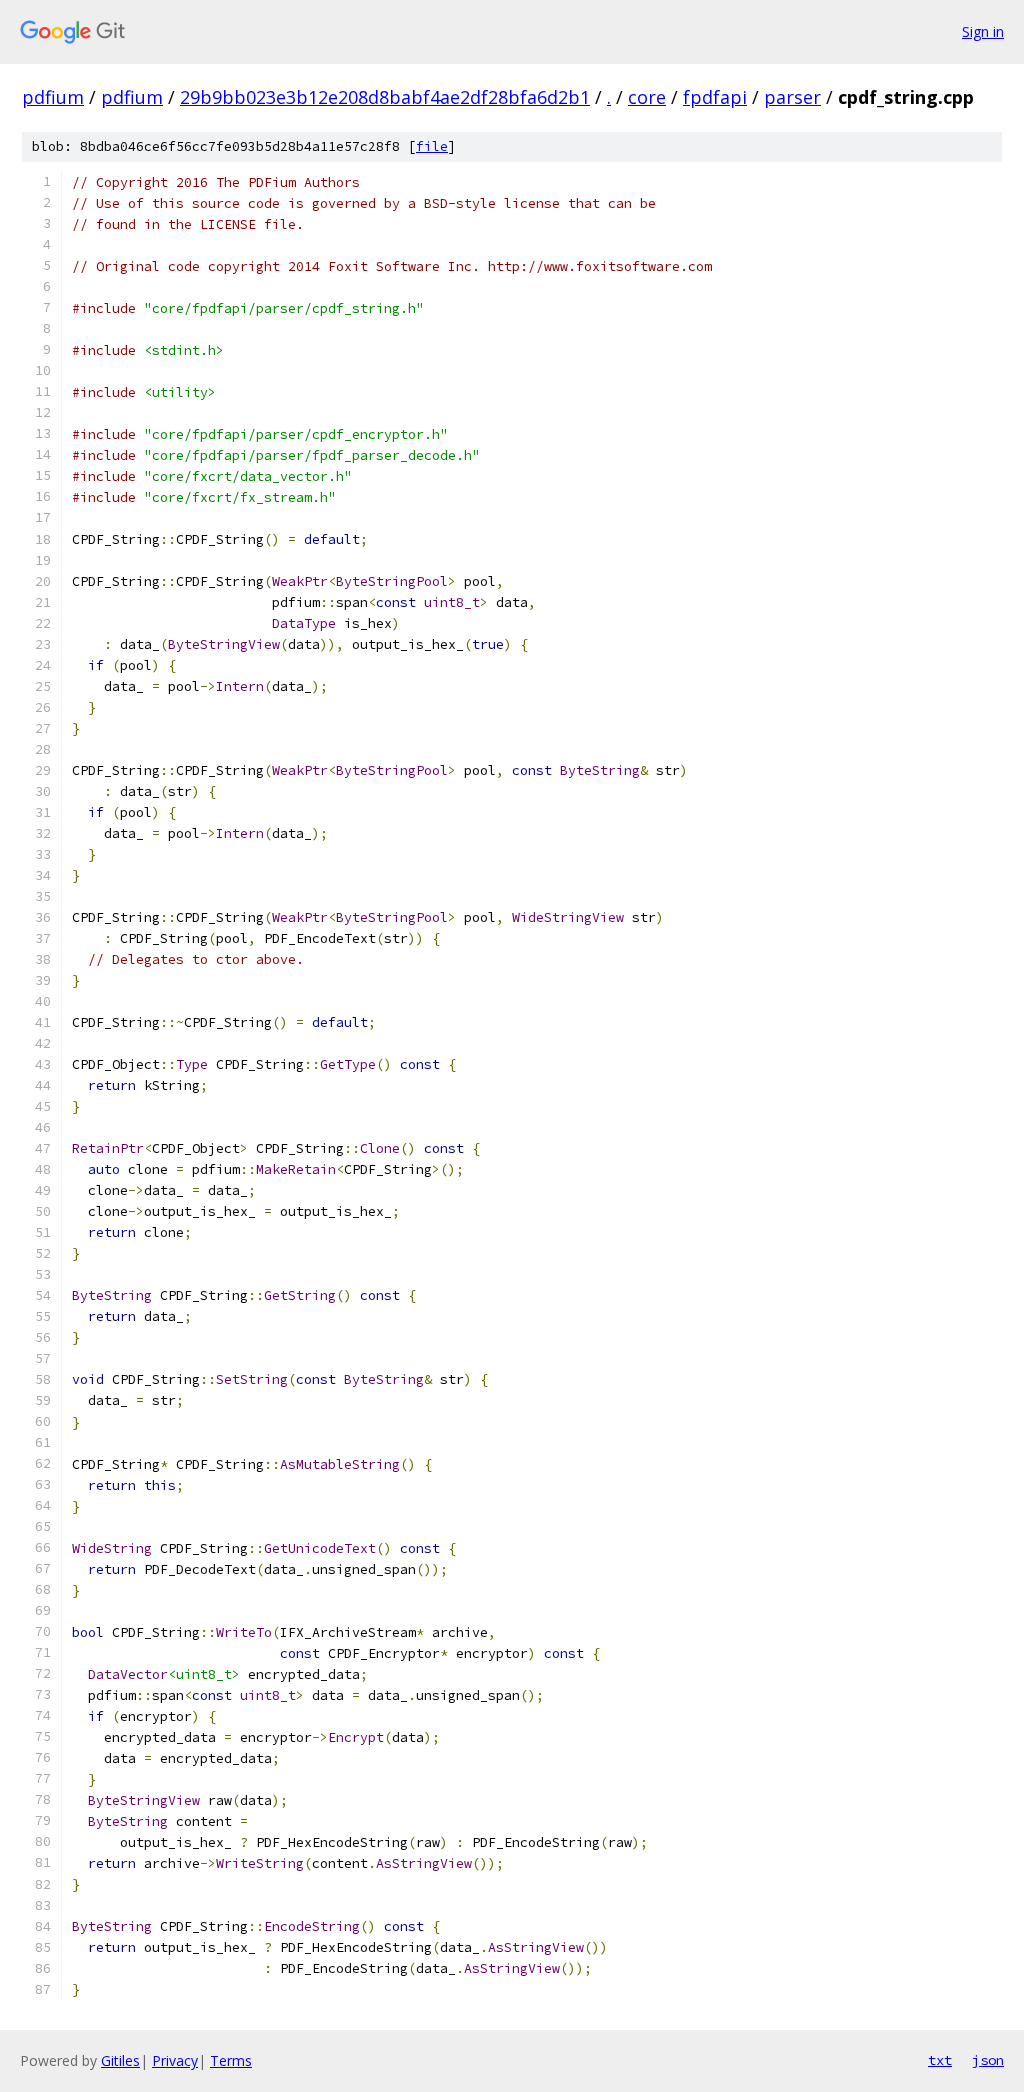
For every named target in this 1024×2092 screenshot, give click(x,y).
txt (940, 2060)
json (988, 2060)
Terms (231, 2060)
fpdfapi (715, 97)
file (432, 146)
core (647, 97)
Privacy (175, 2060)
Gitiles (120, 2060)
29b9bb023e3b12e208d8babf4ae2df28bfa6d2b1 (385, 97)
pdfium (53, 97)
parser (792, 97)
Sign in (983, 31)
